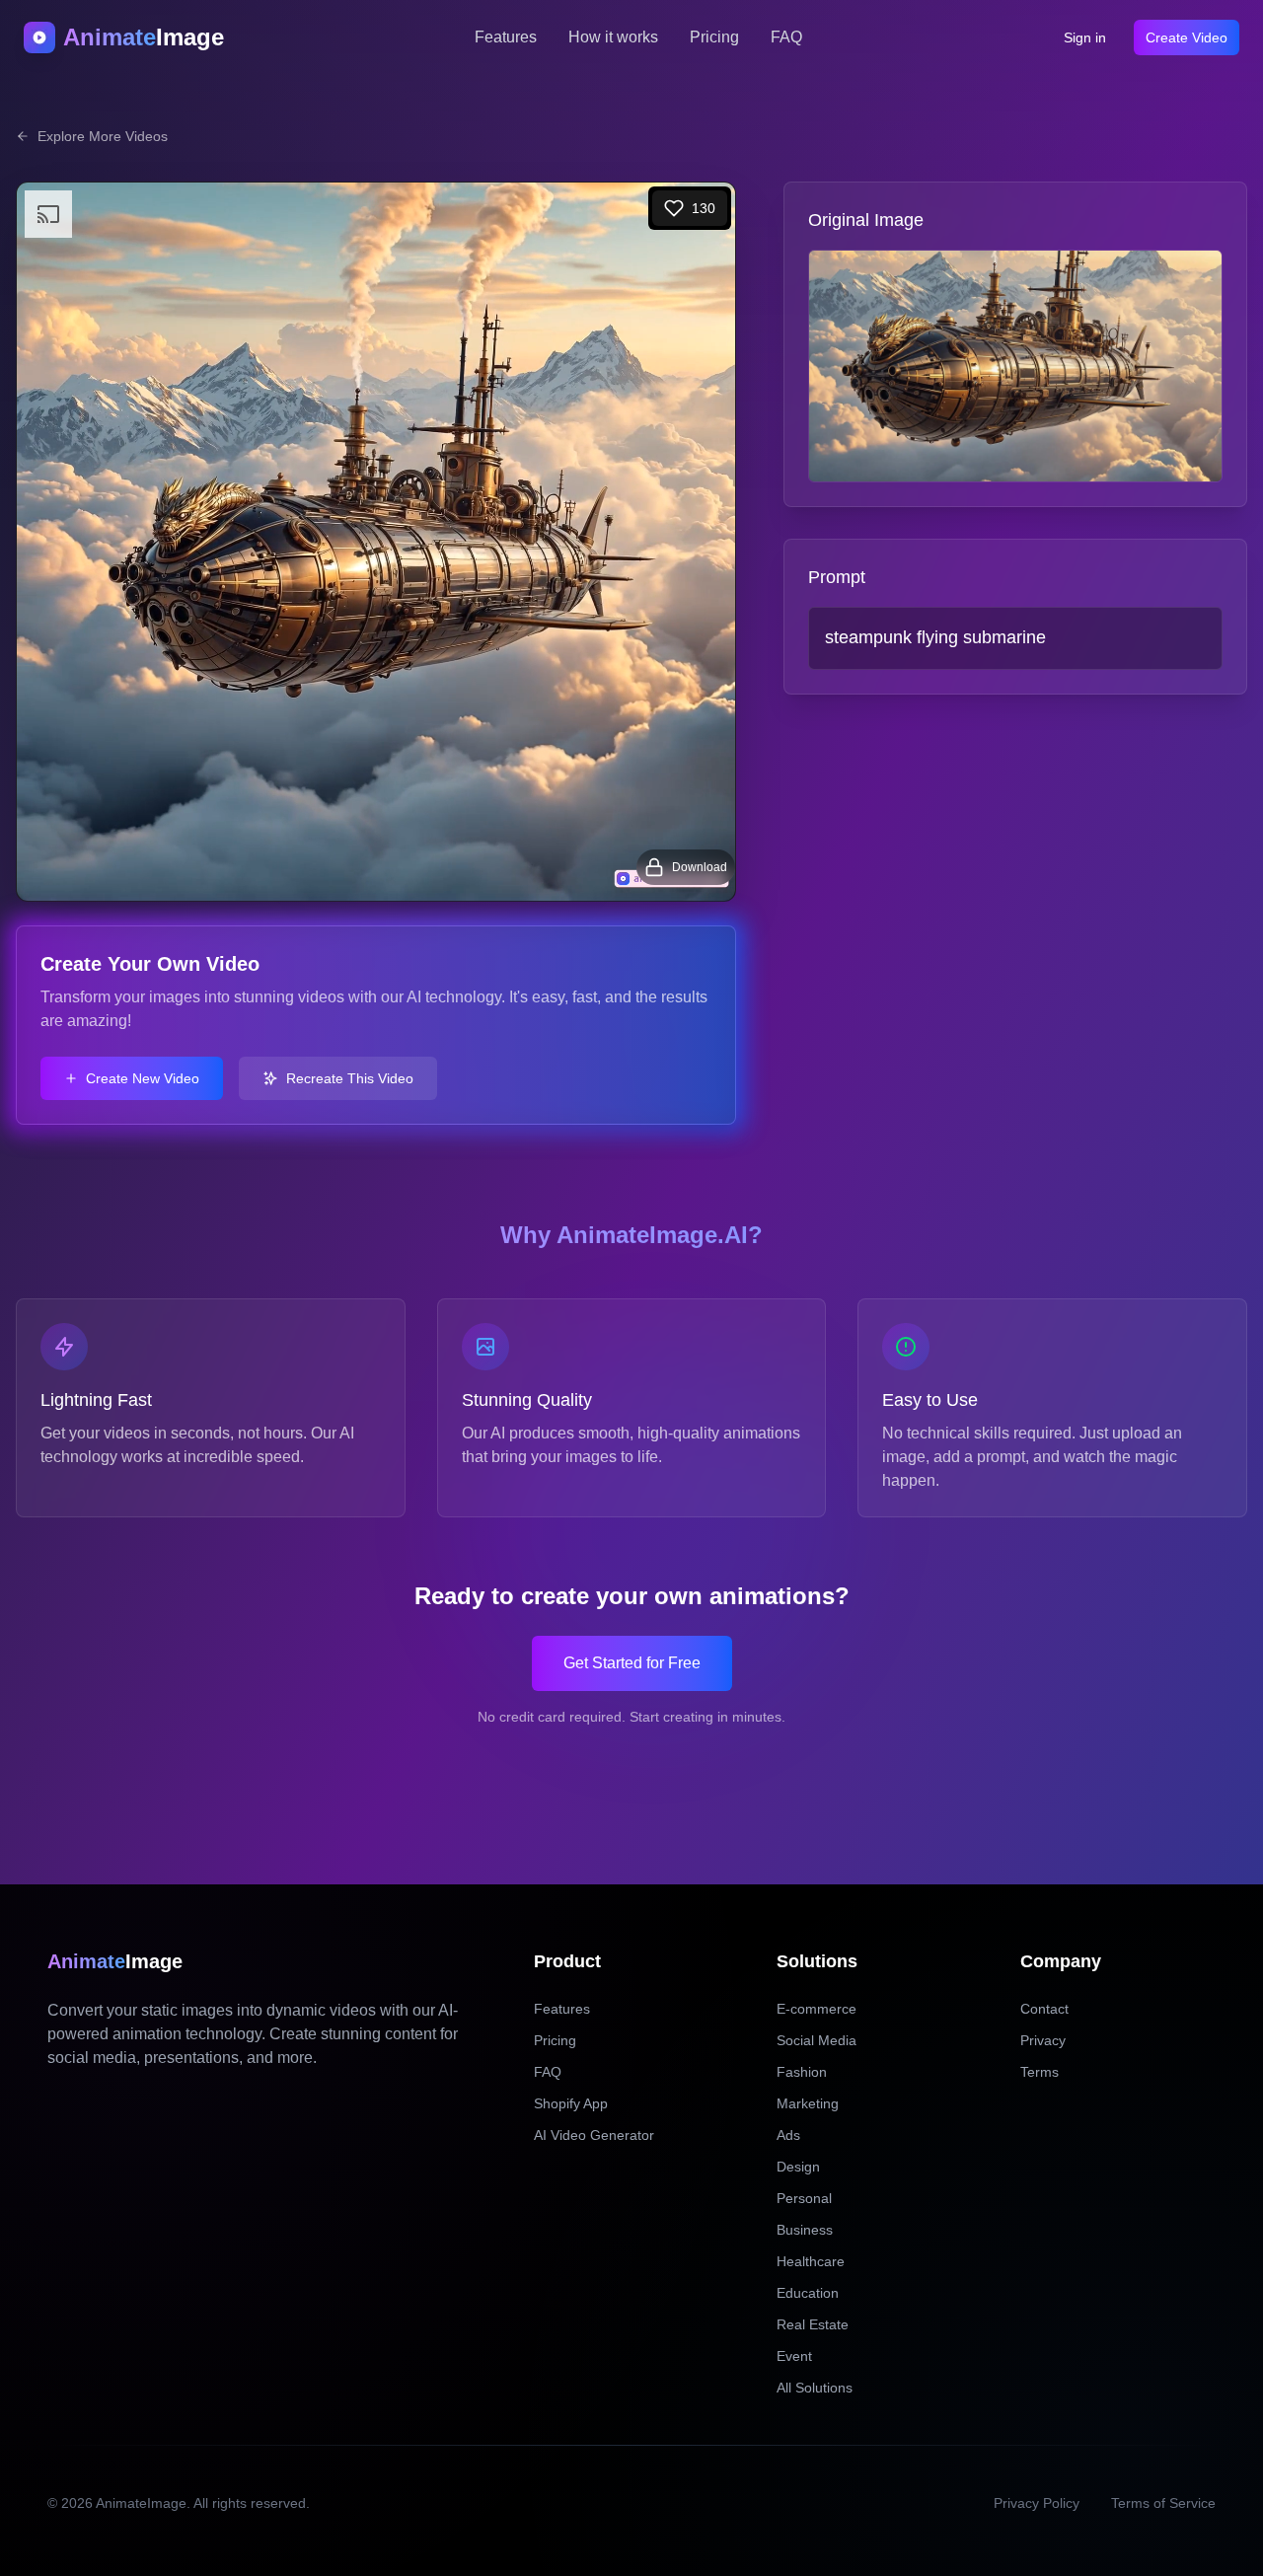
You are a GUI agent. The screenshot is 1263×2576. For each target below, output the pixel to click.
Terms (1040, 2072)
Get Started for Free (632, 1663)
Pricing (714, 37)
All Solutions (815, 2388)
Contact (1044, 2009)
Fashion (802, 2072)
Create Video (1187, 37)
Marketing (808, 2103)
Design (798, 2167)
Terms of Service (1163, 2503)
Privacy (1043, 2040)
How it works (613, 37)
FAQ (786, 37)
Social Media (817, 2040)
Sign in (1085, 37)
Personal (804, 2198)
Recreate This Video (350, 1078)
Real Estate (813, 2324)
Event (794, 2356)
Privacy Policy (1037, 2503)
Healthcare (811, 2261)
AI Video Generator (594, 2135)
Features (506, 37)
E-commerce (817, 2009)
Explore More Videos (103, 136)
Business (805, 2230)
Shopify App (571, 2103)
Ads (788, 2135)
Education (808, 2293)
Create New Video (143, 1078)
